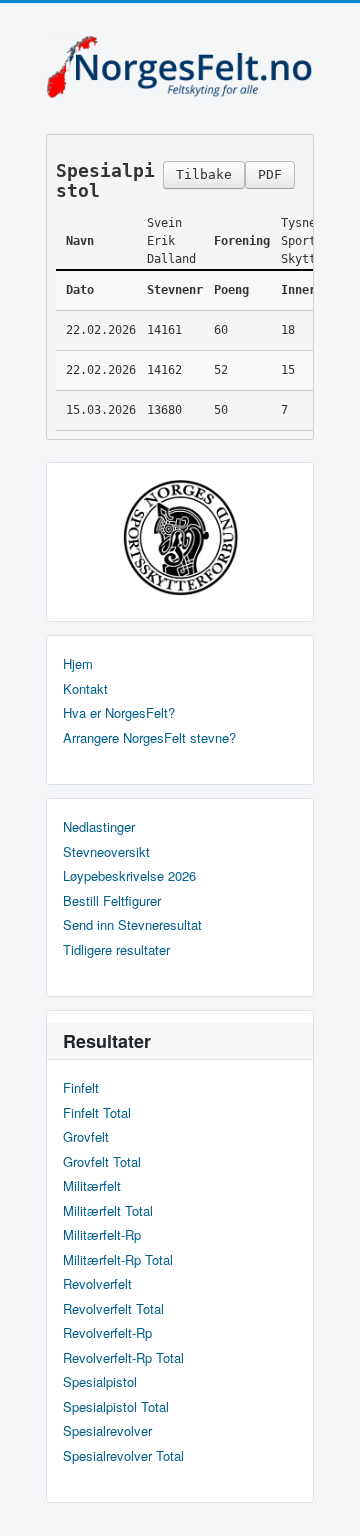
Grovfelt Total (102, 1162)
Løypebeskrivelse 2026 (129, 876)
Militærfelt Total (108, 1211)
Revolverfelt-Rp (107, 1333)
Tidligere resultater (116, 950)
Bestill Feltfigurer (112, 901)
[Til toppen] (328, 1503)
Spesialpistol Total (116, 1407)
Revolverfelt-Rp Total (123, 1358)
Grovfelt (86, 1137)
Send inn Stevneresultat (132, 925)
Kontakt (85, 689)
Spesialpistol (100, 1382)
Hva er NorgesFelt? (119, 713)
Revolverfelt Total (113, 1309)
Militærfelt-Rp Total (118, 1260)
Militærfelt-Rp (102, 1235)
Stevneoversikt (106, 852)
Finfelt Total (97, 1113)
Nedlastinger (99, 827)
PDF (270, 174)
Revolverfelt (97, 1284)
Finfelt (81, 1088)
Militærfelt (92, 1186)
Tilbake (204, 174)
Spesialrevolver (107, 1431)
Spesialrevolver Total (123, 1456)
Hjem (78, 664)
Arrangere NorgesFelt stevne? (149, 738)
